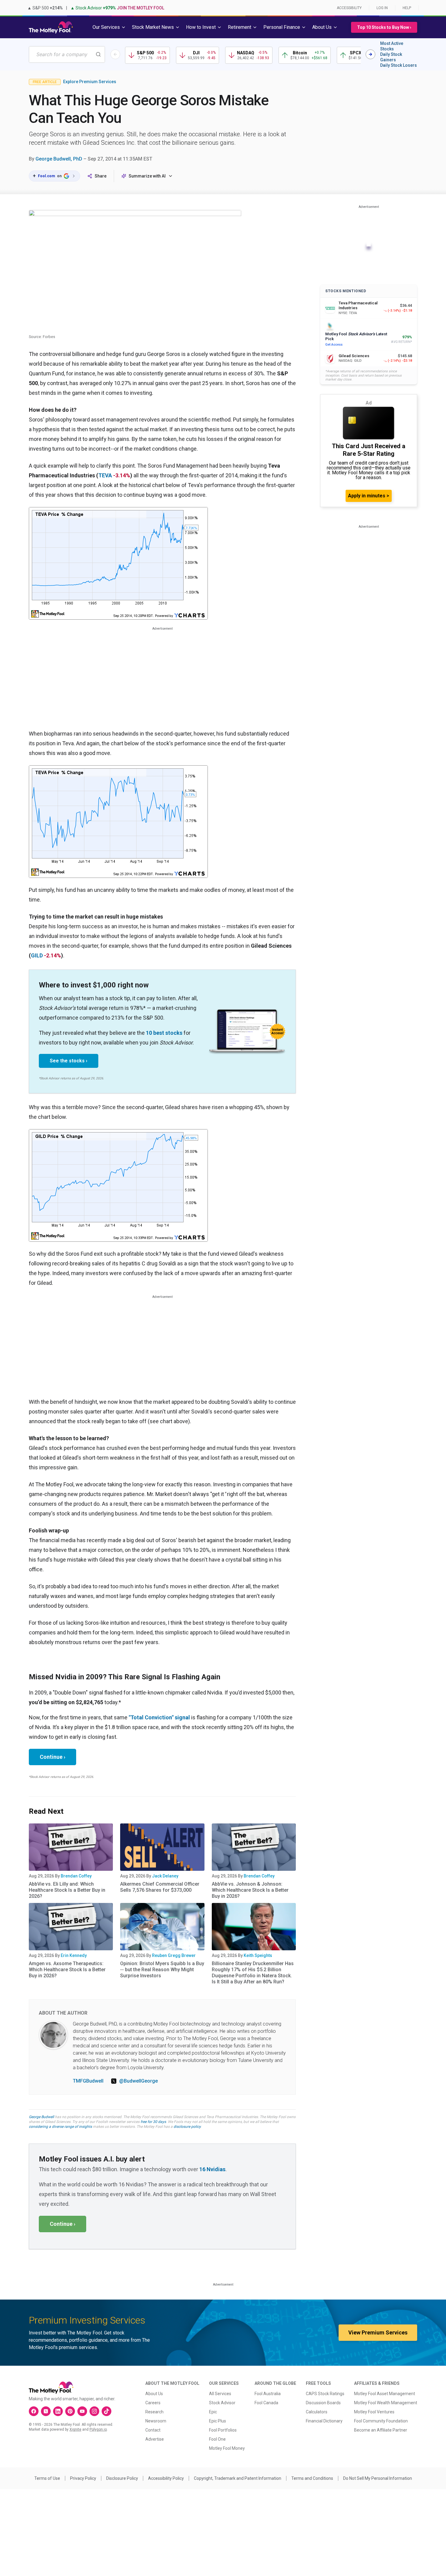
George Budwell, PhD (59, 159)
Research (154, 2412)
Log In (382, 8)
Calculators (317, 2412)
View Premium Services (378, 2332)
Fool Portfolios (223, 2430)
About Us (154, 2394)
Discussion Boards (323, 2403)
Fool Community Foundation (381, 2421)
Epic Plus (218, 2421)
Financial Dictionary (324, 2421)
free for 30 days (153, 2122)
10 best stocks (164, 1033)
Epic (213, 2412)
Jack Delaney (165, 1876)
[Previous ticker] (115, 54)
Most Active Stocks (392, 46)
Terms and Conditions (312, 2478)
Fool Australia (268, 2394)
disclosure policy (187, 2127)
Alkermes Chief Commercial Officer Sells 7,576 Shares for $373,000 (160, 1887)
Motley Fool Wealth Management (386, 2403)
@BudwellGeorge (139, 2081)
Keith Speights (258, 1955)
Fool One (217, 2439)
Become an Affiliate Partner (381, 2430)
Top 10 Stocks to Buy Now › (384, 27)
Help (407, 8)
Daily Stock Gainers (391, 57)
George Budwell (41, 2117)
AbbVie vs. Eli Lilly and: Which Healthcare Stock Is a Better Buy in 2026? (67, 1890)
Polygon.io (98, 2429)
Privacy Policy (83, 2478)
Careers (153, 2403)
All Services (220, 2394)
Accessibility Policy (166, 2478)
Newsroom (156, 2421)
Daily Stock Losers (399, 65)
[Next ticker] (370, 54)
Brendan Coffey (76, 1876)
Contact (153, 2430)
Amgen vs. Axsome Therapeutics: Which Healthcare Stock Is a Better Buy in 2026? (67, 1970)
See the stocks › (69, 1061)
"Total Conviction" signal (159, 1717)
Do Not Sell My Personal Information (378, 2478)
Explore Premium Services (90, 82)
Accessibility (349, 8)
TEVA (105, 475)
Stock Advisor (222, 2403)
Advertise (155, 2439)
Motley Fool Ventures (374, 2412)
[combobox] (67, 54)
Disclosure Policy (122, 2478)
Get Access (334, 345)
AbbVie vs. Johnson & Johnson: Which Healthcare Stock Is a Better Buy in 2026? (250, 1890)
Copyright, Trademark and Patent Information (238, 2478)
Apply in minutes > (369, 496)
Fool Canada (266, 2403)
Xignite (75, 2429)
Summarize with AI (147, 176)
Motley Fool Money (227, 2448)
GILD (37, 955)
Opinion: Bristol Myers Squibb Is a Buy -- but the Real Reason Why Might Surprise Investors (162, 1970)
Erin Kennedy (74, 1955)
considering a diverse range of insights (60, 2127)
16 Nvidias (212, 2169)
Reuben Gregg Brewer (174, 1955)
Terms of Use (47, 2478)
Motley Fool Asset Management (385, 2394)
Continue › (52, 1757)
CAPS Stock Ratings (325, 2394)
